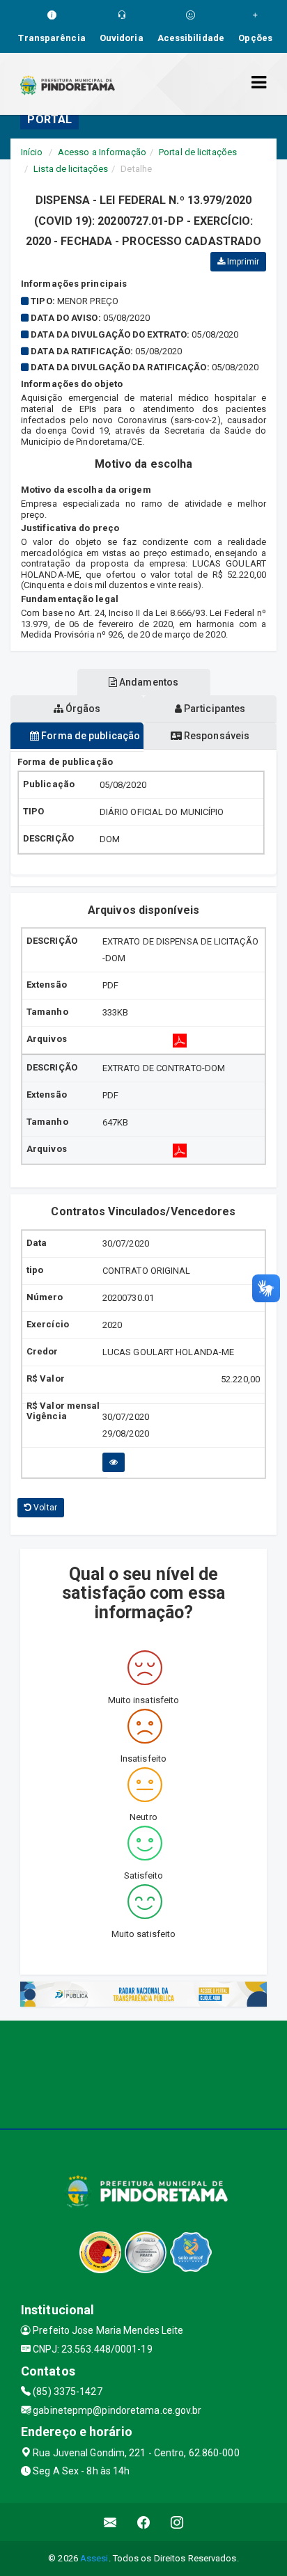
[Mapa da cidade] (143, 2073)
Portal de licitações (198, 152)
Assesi (94, 2558)
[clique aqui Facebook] (144, 2522)
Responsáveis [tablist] (216, 736)
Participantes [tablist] (214, 709)
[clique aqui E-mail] (110, 2522)
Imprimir (242, 262)
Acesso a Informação (102, 152)
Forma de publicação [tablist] (90, 736)
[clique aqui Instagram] (177, 2522)
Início (32, 152)
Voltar (44, 1508)
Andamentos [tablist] (148, 682)
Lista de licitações (71, 169)
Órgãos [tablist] (82, 709)
